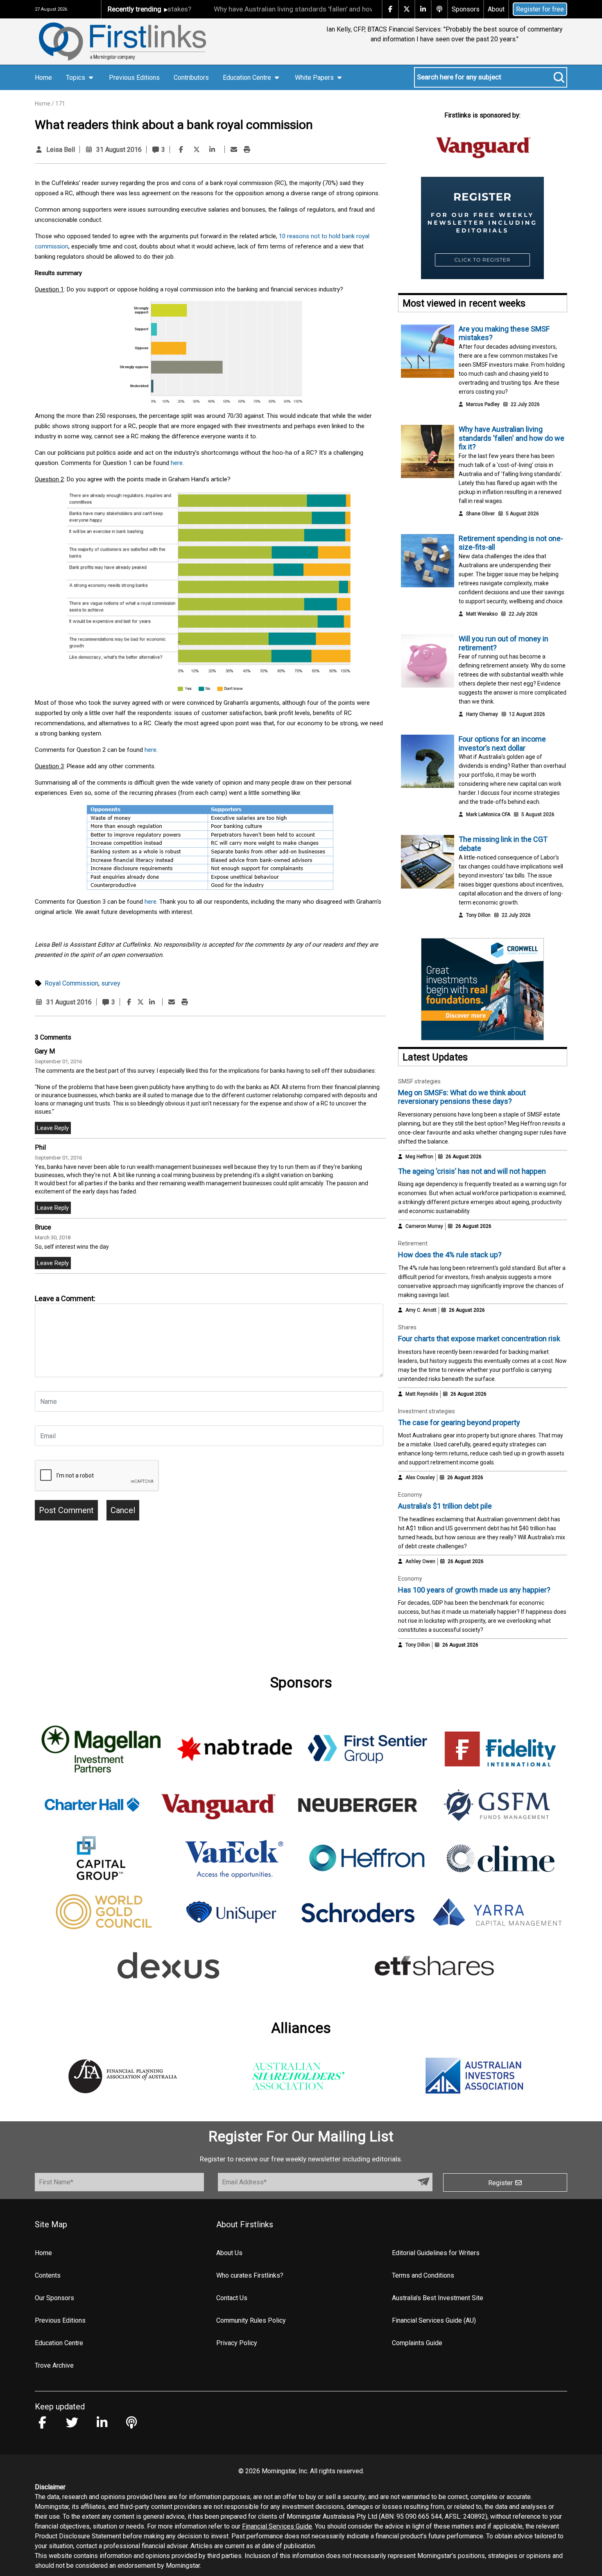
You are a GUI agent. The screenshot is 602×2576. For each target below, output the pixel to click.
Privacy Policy (237, 2343)
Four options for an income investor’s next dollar (502, 743)
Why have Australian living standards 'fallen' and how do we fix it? (269, 9)
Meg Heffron (419, 1157)
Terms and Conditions (423, 2275)
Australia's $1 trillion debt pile (445, 1506)
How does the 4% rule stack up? (450, 1255)
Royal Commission (71, 983)
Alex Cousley (420, 1477)
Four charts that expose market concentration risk (479, 1339)
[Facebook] (181, 150)
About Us (229, 2253)
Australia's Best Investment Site (438, 2298)
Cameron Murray (424, 1226)
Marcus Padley (483, 404)
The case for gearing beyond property (459, 1422)
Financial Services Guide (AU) (434, 2320)
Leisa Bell (61, 150)
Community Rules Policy (251, 2320)
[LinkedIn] (212, 150)
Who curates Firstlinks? (250, 2275)
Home (43, 78)
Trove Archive (54, 2365)
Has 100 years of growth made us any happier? (474, 1590)
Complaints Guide (417, 2343)
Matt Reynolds (422, 1394)
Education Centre (59, 2343)
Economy (410, 1495)
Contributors (191, 78)
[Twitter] (197, 150)
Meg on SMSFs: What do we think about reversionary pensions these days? (462, 1097)
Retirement (413, 1243)
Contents (48, 2275)
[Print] (247, 150)
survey (111, 983)
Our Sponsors (54, 2298)
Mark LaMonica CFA (488, 814)
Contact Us (232, 2298)
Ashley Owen (420, 1561)
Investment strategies (427, 1411)
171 (60, 104)
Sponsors (466, 9)
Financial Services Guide (277, 2526)
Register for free (540, 9)
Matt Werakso (482, 614)
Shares (407, 1327)
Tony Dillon (478, 915)
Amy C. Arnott (421, 1310)
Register (501, 2183)
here (177, 463)
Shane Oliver (480, 514)
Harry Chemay (482, 714)
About (496, 9)
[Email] (234, 150)
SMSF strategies (419, 1081)
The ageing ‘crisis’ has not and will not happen (472, 1171)
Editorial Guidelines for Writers (436, 2253)
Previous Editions (134, 78)
